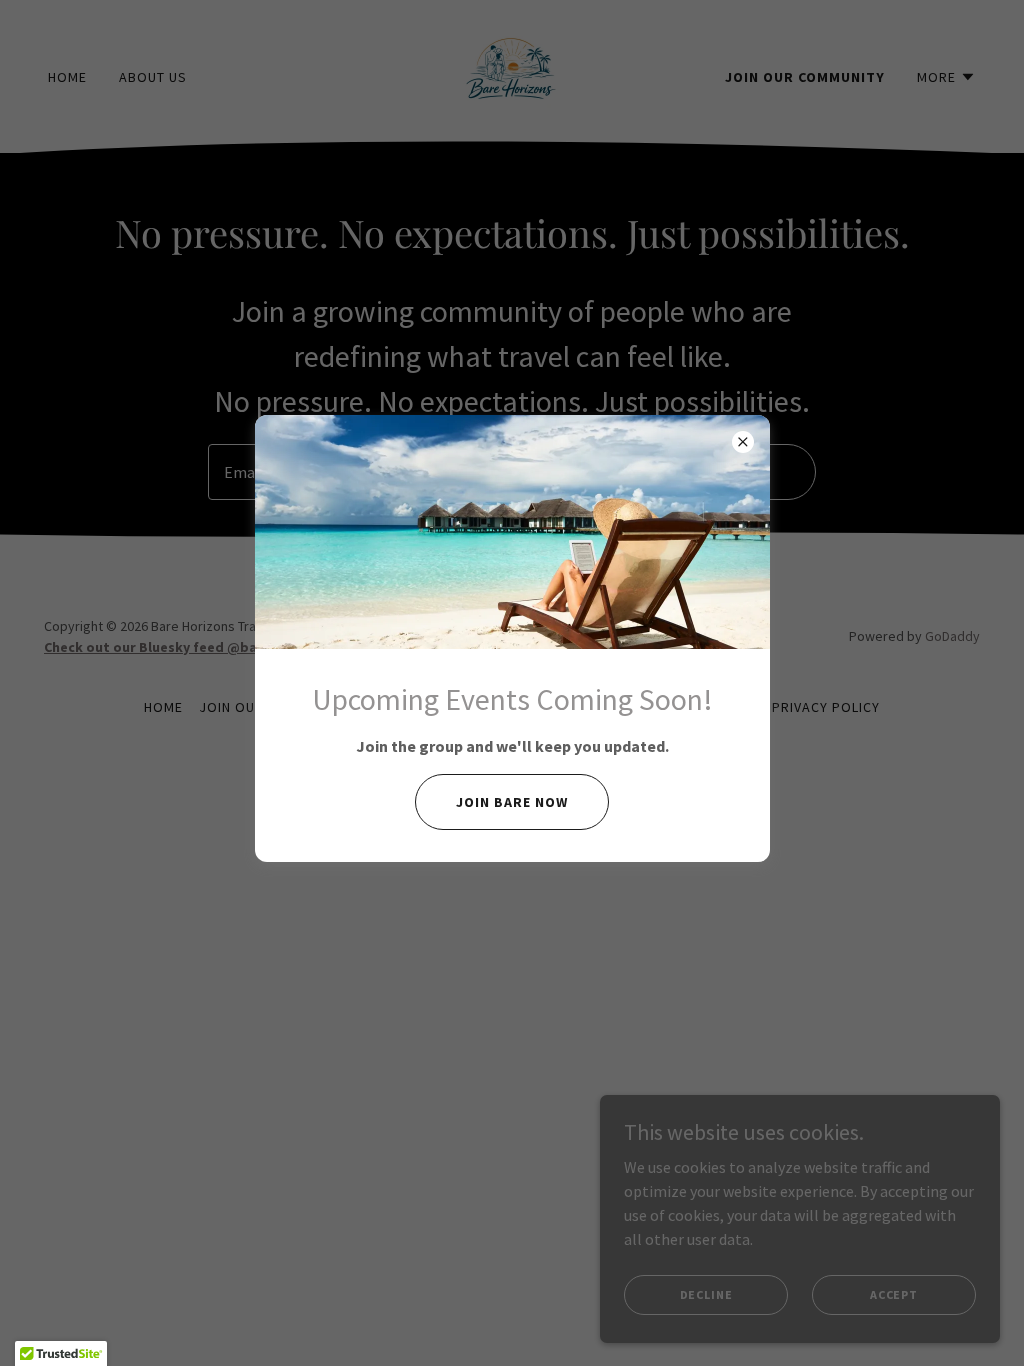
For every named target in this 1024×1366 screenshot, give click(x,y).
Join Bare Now (512, 802)
